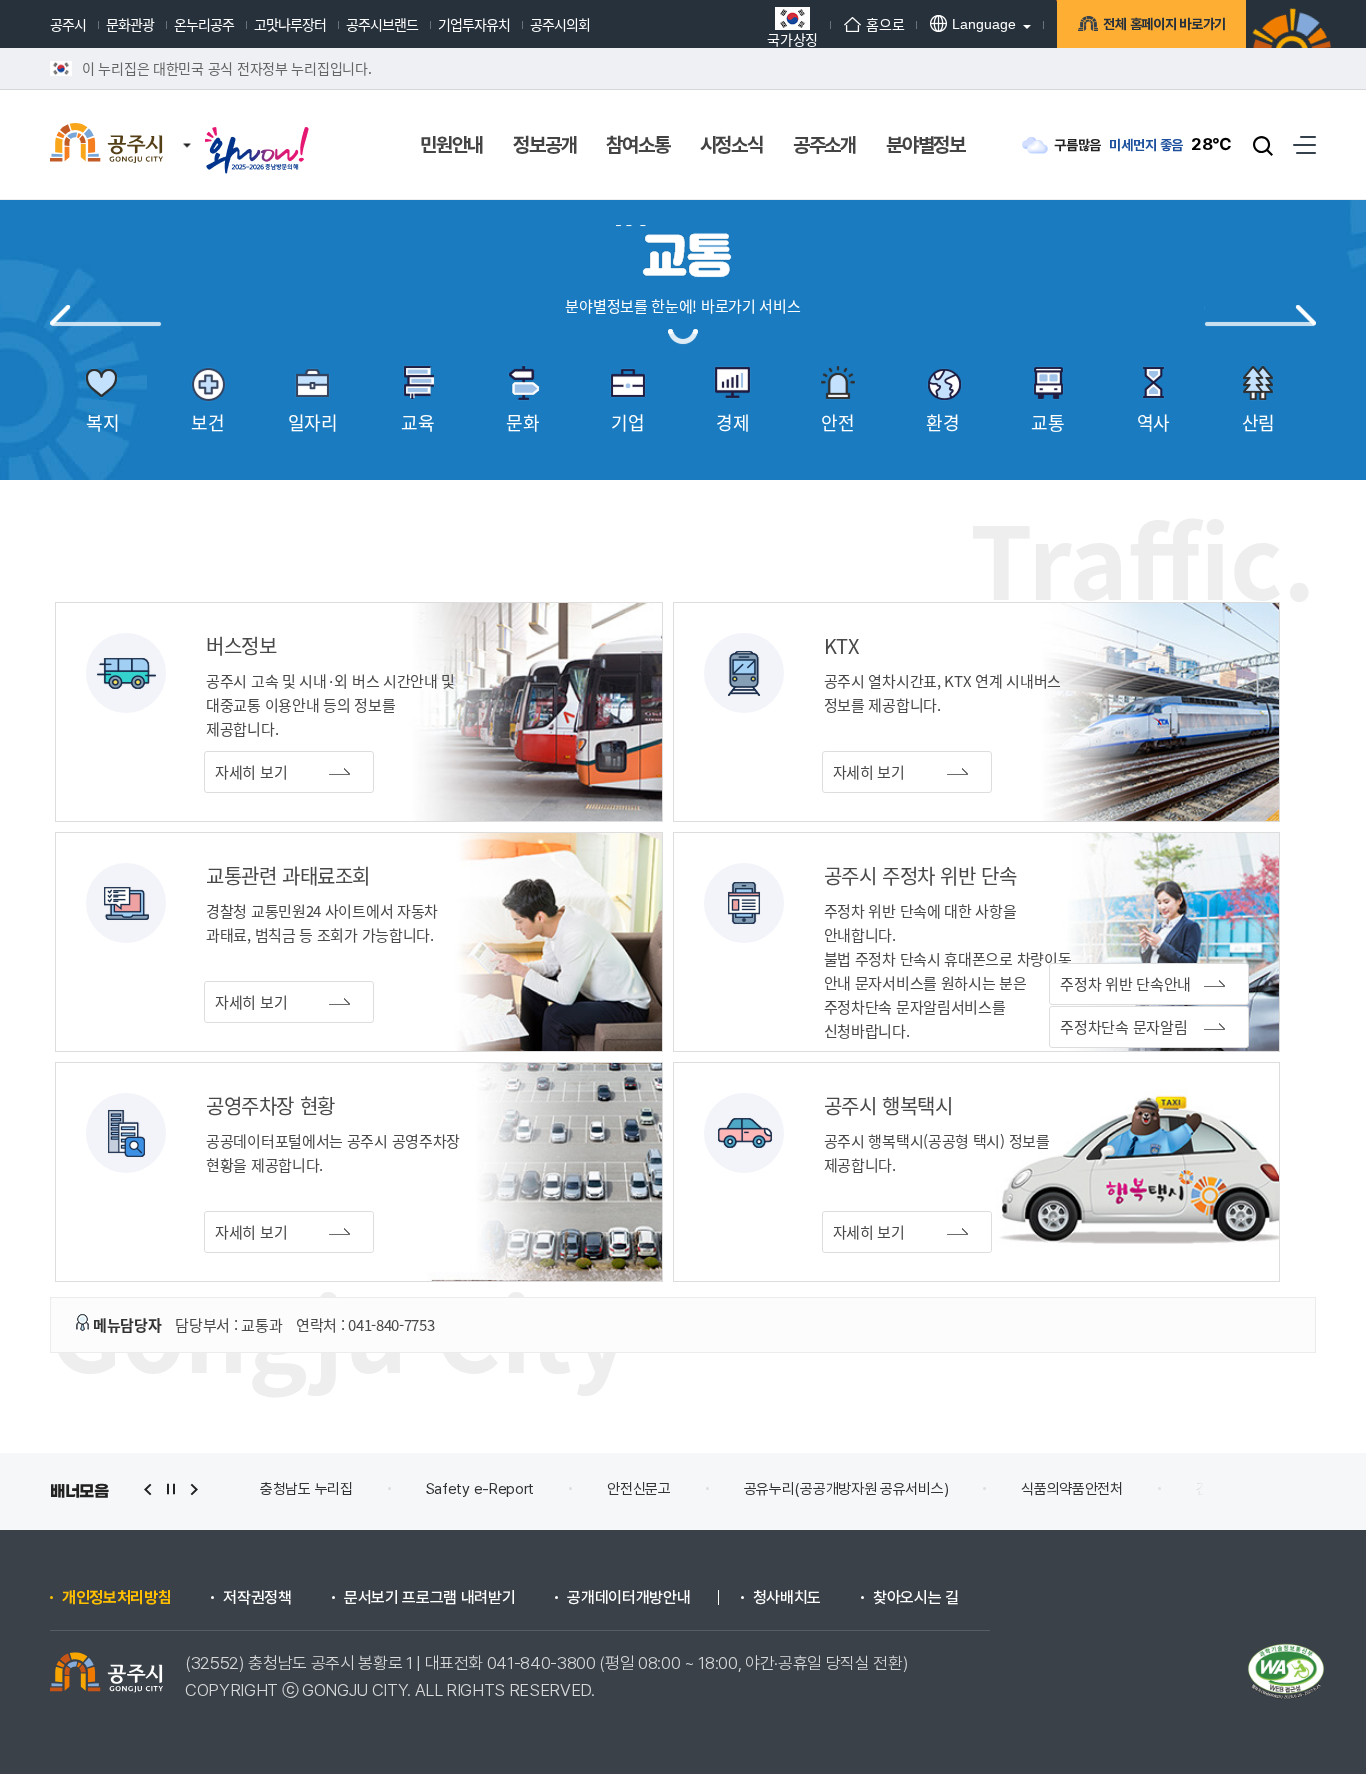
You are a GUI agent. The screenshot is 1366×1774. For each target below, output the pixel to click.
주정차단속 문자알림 (1123, 1026)
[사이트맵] (1304, 144)
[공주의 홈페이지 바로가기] (187, 125)
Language (984, 24)
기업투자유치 (474, 24)
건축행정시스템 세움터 (1261, 1489)
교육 (106, 316)
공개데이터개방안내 (628, 1598)
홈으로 (885, 24)
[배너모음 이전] (148, 1489)
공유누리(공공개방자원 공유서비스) (846, 1489)
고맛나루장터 (290, 24)
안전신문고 (639, 1489)
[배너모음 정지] (171, 1489)
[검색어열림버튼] (1263, 145)
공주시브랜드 (382, 24)
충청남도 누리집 (306, 1489)
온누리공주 (204, 24)
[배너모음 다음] (194, 1489)
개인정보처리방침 (116, 1598)
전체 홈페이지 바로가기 (1164, 24)
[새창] (257, 132)
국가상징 (792, 37)
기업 (1260, 316)
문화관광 (130, 24)
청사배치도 (787, 1598)
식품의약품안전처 (1072, 1489)
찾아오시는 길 (916, 1598)
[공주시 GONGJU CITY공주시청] (106, 145)
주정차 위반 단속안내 (1125, 983)
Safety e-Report (480, 1489)
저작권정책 (257, 1598)
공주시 (68, 24)
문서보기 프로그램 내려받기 (430, 1598)
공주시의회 (560, 24)
